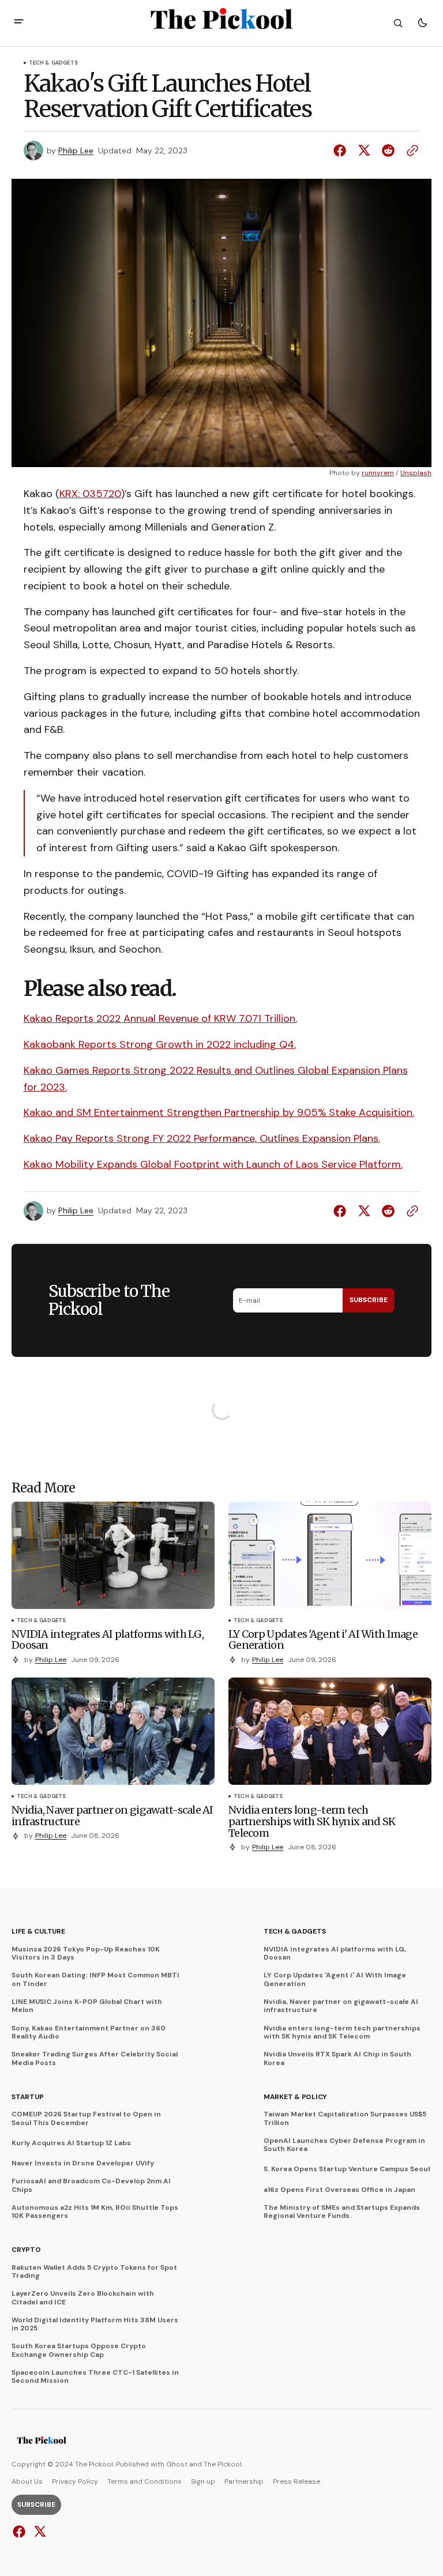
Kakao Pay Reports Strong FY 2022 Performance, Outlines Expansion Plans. (202, 1138)
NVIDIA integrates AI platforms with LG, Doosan (335, 1953)
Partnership (244, 2481)
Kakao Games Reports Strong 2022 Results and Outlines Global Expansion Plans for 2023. (216, 1079)
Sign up (203, 2481)
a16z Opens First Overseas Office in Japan (339, 2190)
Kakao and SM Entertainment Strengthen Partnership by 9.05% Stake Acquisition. (219, 1112)
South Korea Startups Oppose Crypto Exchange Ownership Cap (79, 2350)
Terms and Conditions (144, 2481)
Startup (27, 2097)
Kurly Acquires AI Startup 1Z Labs (71, 2143)
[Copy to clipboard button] (410, 151)
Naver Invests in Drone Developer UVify (83, 2163)
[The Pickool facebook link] (20, 2532)
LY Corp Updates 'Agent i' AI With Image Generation (335, 1979)
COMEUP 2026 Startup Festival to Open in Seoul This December (86, 2118)
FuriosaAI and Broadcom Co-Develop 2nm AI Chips (91, 2185)
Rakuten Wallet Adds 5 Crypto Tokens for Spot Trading (94, 2272)
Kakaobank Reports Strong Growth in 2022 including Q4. (160, 1044)
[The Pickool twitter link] (38, 2532)
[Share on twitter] (364, 151)
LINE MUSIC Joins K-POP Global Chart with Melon (87, 2006)
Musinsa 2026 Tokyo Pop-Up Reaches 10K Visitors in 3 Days (86, 1953)
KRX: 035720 (90, 494)
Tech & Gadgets (54, 63)
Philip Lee (76, 151)
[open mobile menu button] (19, 23)
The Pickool (223, 2464)
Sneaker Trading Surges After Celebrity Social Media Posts (95, 2058)
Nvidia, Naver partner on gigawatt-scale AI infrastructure (341, 2006)
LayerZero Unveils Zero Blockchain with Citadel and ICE (83, 2298)
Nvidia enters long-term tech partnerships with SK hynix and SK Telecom (342, 2032)
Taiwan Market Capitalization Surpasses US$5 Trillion (345, 2118)
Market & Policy (295, 2097)
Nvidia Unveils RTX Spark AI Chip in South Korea (337, 2058)
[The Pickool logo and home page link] (42, 2442)
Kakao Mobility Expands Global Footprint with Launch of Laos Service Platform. (213, 1164)
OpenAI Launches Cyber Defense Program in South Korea (344, 2145)
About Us (27, 2481)
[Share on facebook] (342, 151)
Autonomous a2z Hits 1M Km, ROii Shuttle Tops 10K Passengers (95, 2212)
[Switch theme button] (422, 23)
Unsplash (416, 473)
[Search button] (398, 23)
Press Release (296, 2481)
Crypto (26, 2250)
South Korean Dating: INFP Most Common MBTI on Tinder (95, 1979)
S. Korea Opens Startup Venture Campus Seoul (347, 2169)
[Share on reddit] (388, 151)
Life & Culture (38, 1931)
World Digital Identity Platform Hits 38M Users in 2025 (95, 2324)
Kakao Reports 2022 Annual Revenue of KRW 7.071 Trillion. (160, 1018)
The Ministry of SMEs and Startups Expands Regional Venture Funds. (342, 2212)
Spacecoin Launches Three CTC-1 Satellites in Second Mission (95, 2377)
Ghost (177, 2464)
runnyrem (378, 473)
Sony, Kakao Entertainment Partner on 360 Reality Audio (89, 2032)
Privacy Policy (75, 2481)
